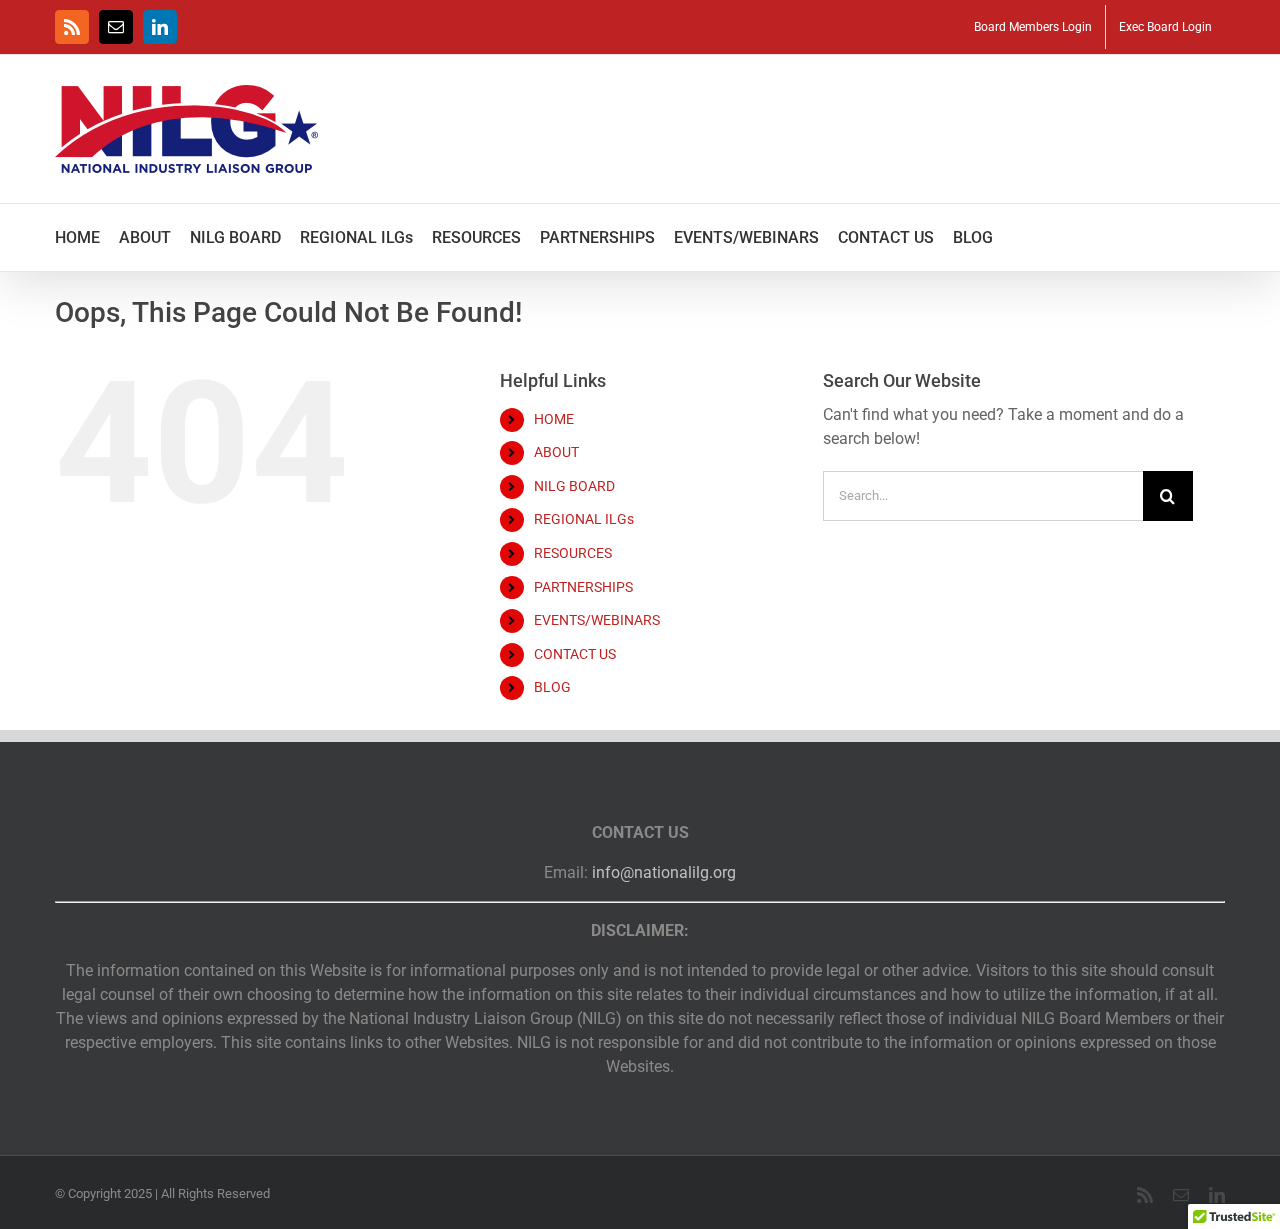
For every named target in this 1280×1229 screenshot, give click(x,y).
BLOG (552, 687)
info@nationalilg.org (664, 872)
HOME (554, 419)
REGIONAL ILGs (584, 519)
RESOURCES (573, 553)
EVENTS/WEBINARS (597, 620)
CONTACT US (575, 654)
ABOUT (556, 452)
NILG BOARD (574, 486)
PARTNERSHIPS (583, 587)
